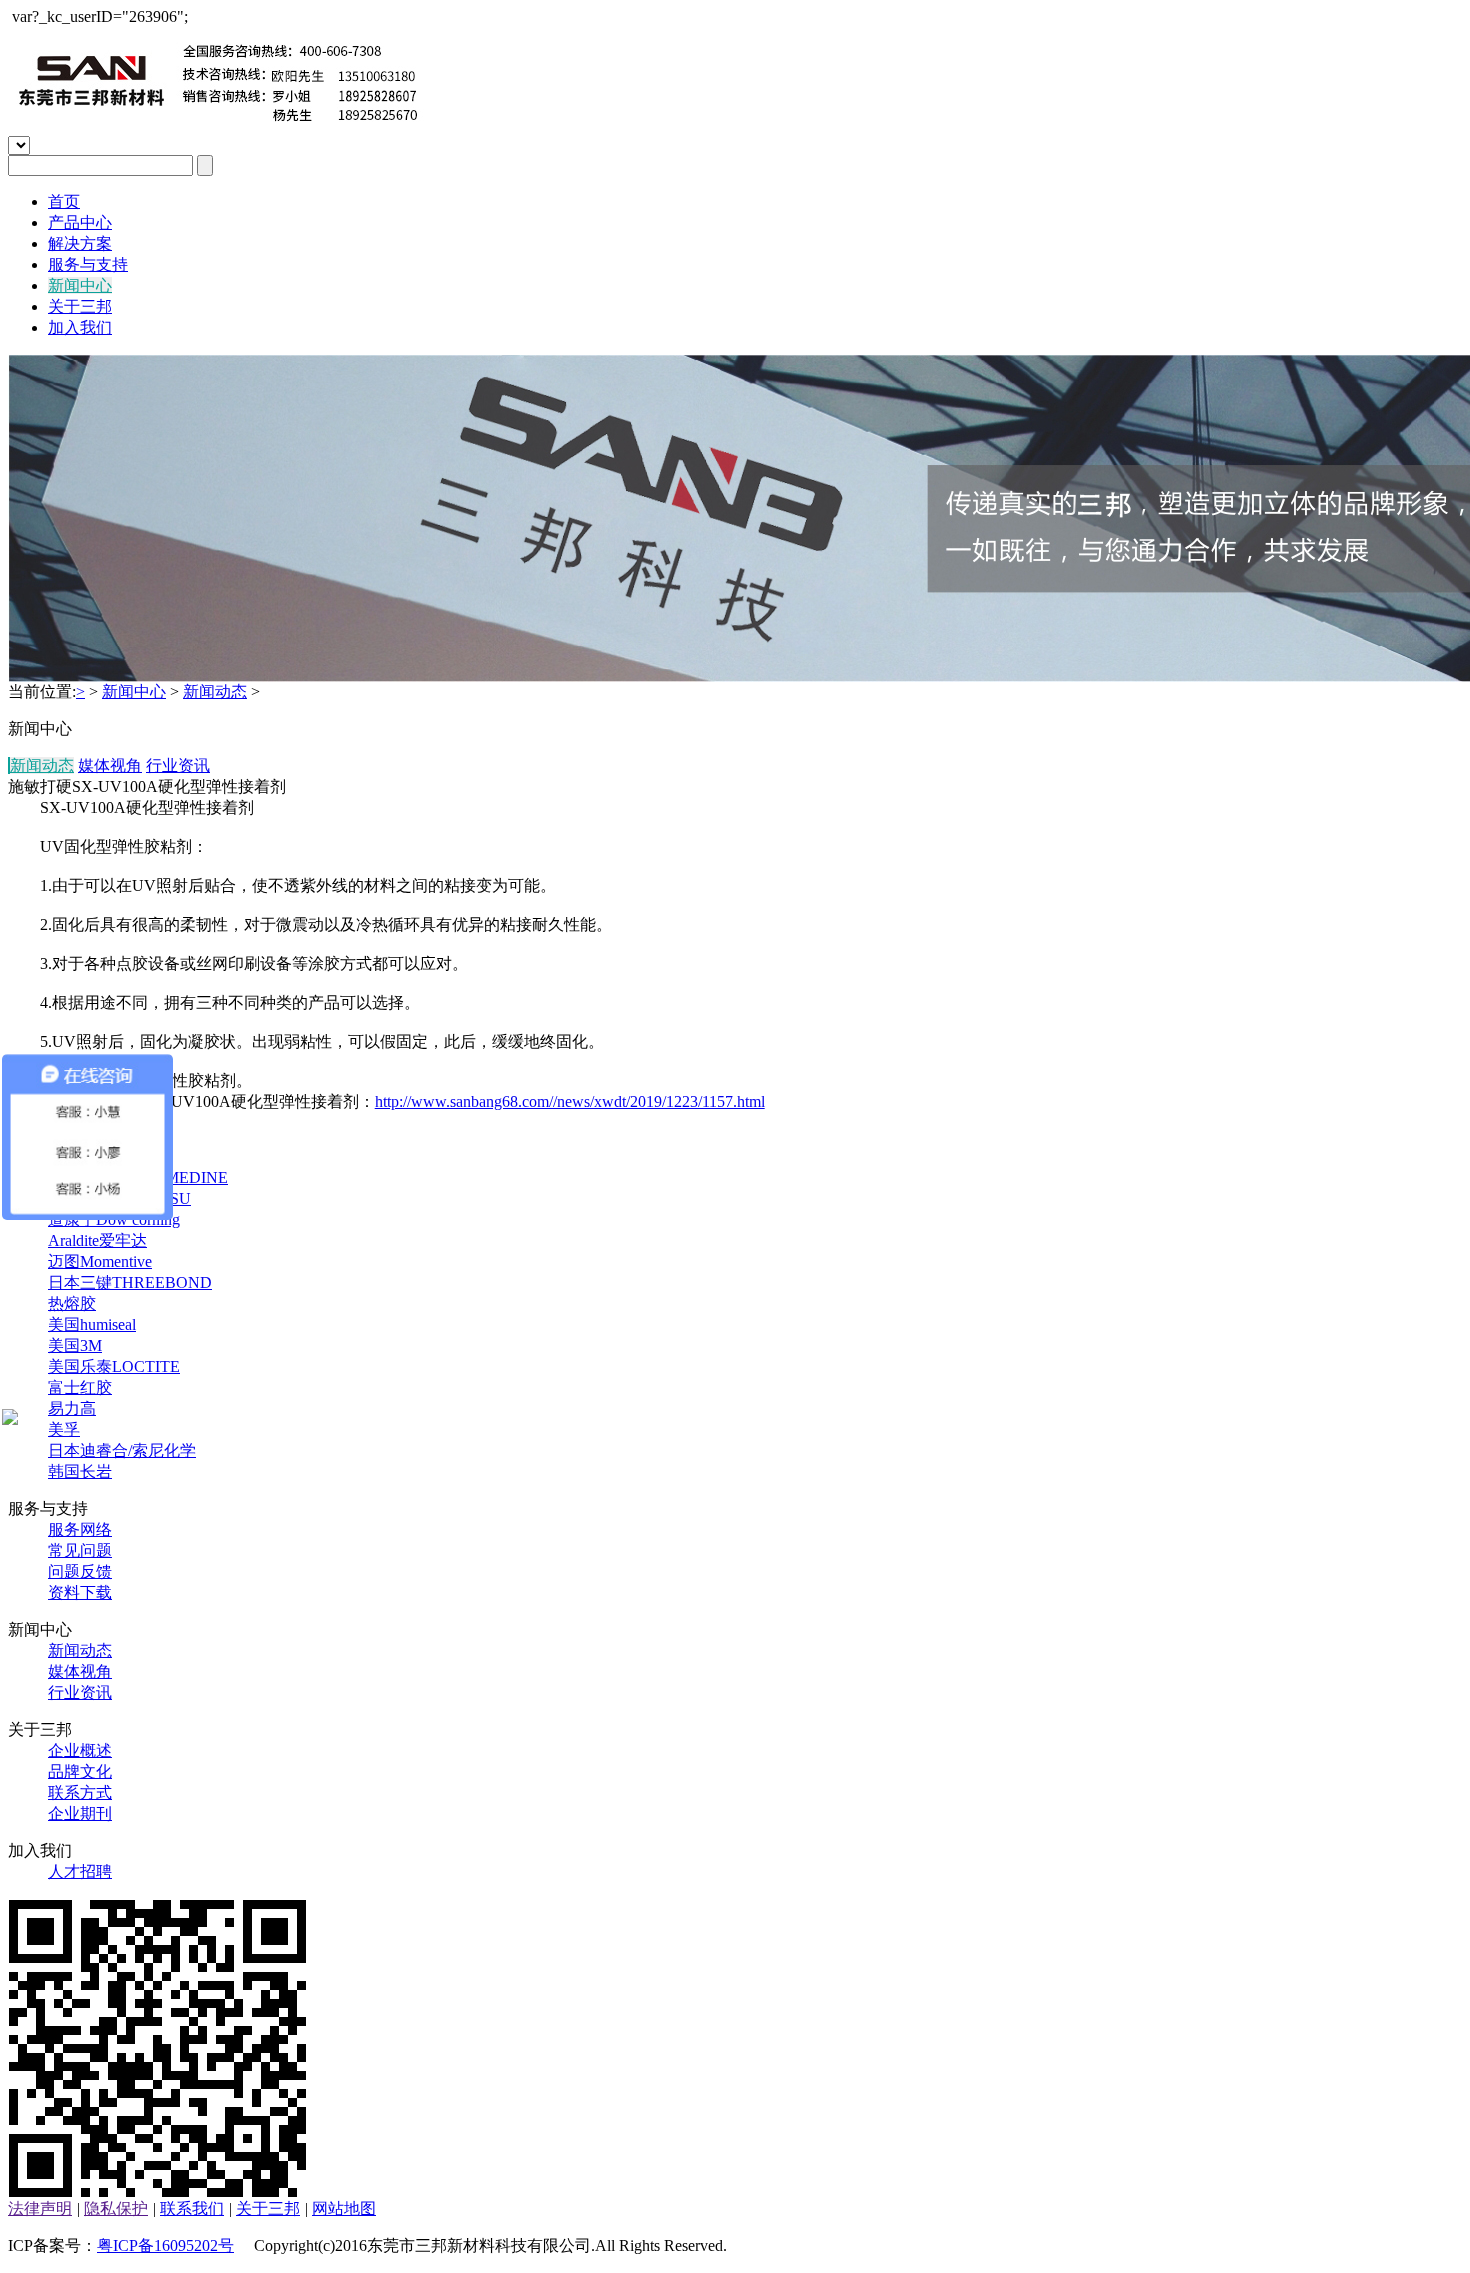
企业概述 (80, 1750)
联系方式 (80, 1792)
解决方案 (80, 243)
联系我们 (192, 2208)
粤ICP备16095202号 (165, 2245)
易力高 (72, 1408)
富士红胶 (80, 1387)
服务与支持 (88, 264)
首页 (64, 201)
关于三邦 (80, 306)
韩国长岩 (80, 1471)
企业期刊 (80, 1813)
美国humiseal (92, 1324)
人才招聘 (80, 1871)
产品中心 (80, 222)
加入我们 (80, 327)
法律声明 (40, 2208)
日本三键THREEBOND (130, 1282)
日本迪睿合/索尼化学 (122, 1450)
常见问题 (80, 1550)
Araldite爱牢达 (97, 1240)
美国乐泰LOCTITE (114, 1366)
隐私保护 (116, 2208)
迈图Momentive (100, 1261)
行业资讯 (178, 765)
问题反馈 (80, 1571)
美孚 (64, 1429)
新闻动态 (215, 691)
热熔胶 (72, 1303)
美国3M (75, 1345)
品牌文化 (80, 1771)
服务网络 (80, 1529)
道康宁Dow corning (114, 1219)
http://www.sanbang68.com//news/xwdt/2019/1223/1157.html (570, 1101)
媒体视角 (110, 765)
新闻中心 (80, 285)
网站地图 (344, 2208)
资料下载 (80, 1592)
